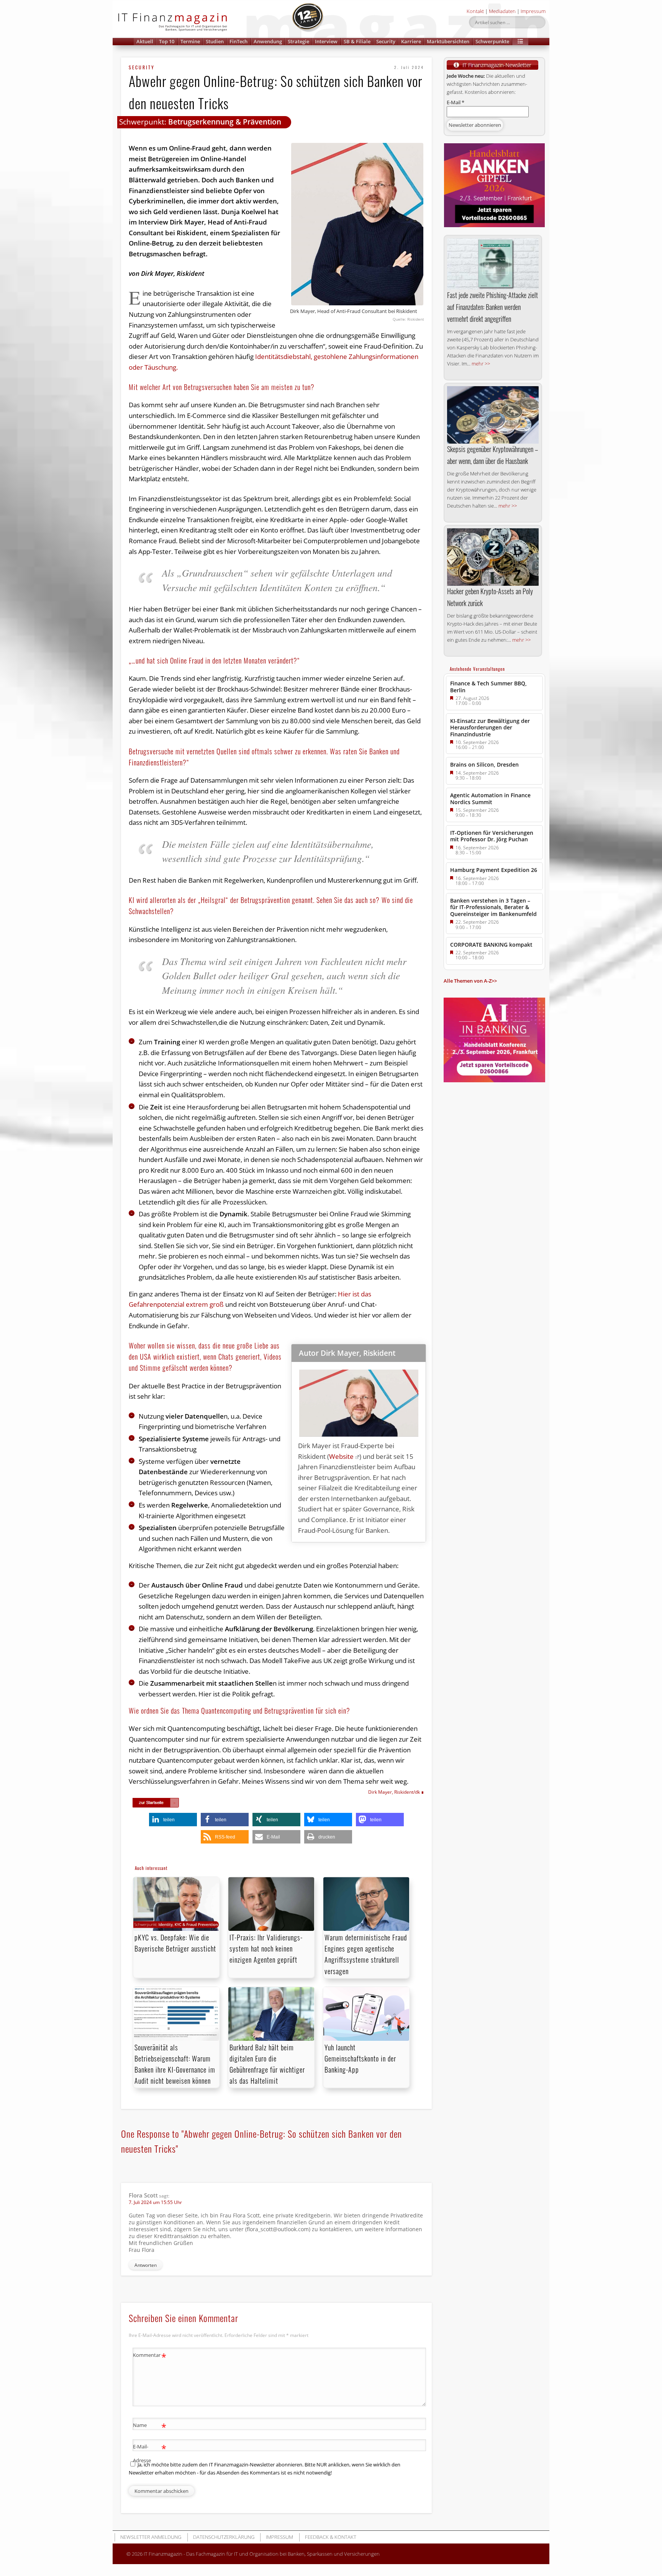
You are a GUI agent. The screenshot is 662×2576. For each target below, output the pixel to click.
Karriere (411, 41)
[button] (520, 42)
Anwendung (268, 41)
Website (341, 1456)
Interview (326, 41)
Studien (215, 41)
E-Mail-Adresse (150, 2453)
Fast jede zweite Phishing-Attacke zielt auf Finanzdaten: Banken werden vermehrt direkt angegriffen (492, 307)
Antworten (146, 2265)
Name (150, 2426)
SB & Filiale (357, 41)
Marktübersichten (448, 41)
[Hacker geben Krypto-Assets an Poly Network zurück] (493, 557)
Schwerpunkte (492, 41)
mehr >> (481, 364)
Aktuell (145, 41)
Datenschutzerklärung (224, 2537)
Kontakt (475, 11)
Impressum (533, 11)
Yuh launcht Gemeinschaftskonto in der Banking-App (360, 2058)
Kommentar (150, 2356)
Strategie (298, 41)
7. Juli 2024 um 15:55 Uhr (155, 2202)
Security (386, 41)
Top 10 (167, 41)
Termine (190, 41)
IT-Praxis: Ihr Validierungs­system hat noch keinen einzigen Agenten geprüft (266, 1948)
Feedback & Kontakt (331, 2537)
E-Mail (456, 102)
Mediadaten (502, 11)
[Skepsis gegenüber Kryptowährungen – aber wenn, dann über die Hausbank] (493, 415)
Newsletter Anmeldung (151, 2537)
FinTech (238, 41)
